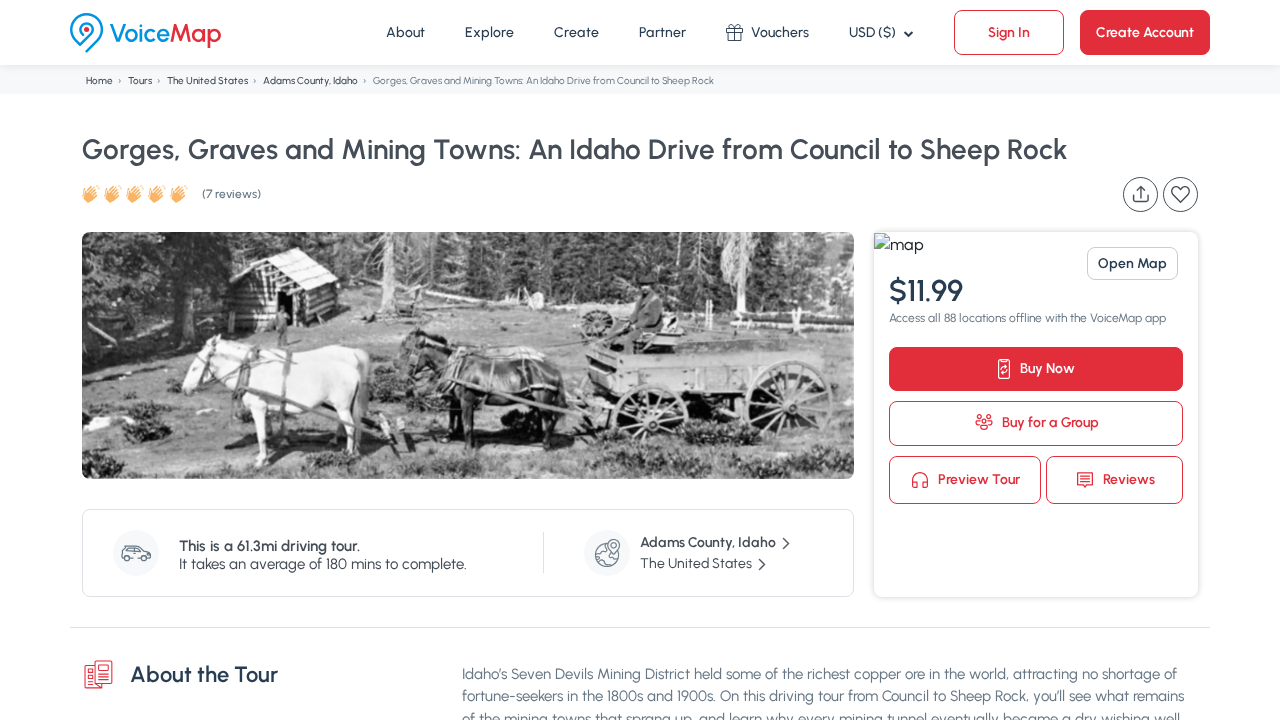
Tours (140, 80)
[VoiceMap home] (145, 33)
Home (99, 80)
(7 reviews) (231, 194)
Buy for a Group (1049, 422)
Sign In (1009, 32)
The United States (207, 80)
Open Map (1132, 263)
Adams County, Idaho (310, 80)
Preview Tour (977, 478)
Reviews (1127, 478)
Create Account (1145, 32)
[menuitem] (405, 33)
